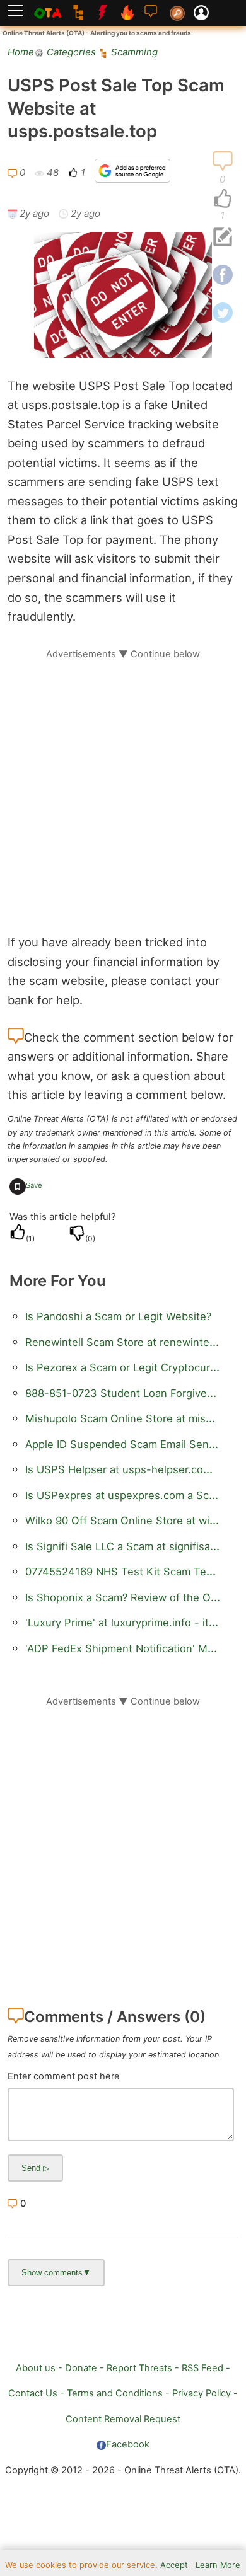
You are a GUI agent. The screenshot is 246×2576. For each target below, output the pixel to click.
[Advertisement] (123, 783)
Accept (174, 2565)
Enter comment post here (64, 2076)
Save (34, 1185)
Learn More (218, 2565)
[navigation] (223, 199)
